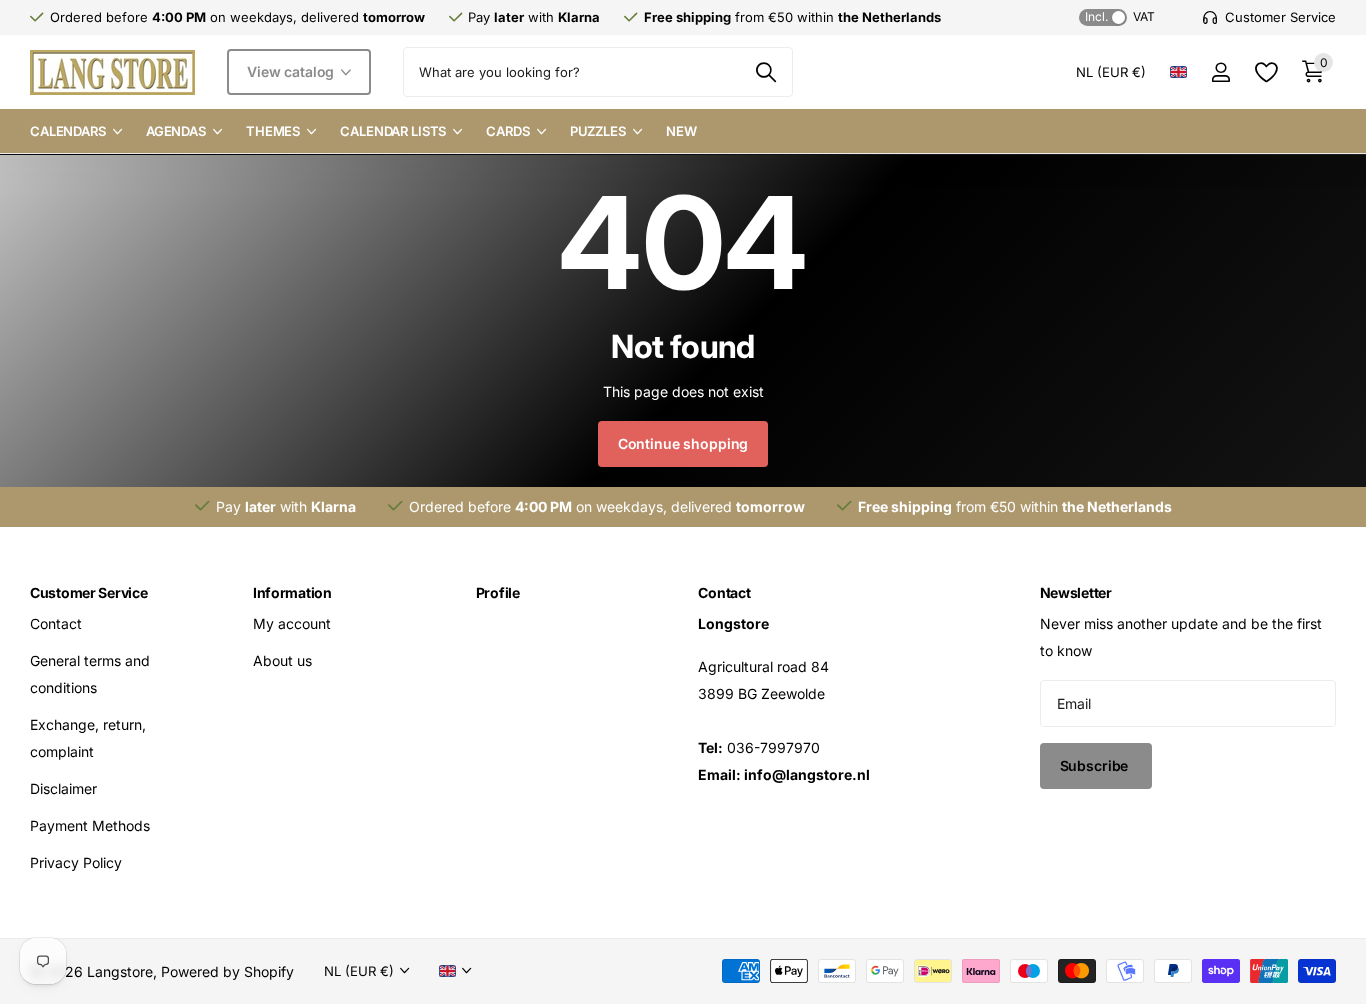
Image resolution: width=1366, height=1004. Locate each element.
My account (292, 623)
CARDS (507, 131)
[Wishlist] (1265, 72)
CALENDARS (68, 131)
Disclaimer (63, 788)
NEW (681, 131)
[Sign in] (1220, 72)
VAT (1120, 16)
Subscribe (1096, 765)
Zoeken (765, 72)
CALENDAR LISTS (393, 131)
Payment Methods (90, 825)
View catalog (292, 71)
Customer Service (89, 592)
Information (292, 592)
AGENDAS (176, 131)
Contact (56, 623)
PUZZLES (598, 131)
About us (282, 660)
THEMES (273, 131)
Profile (498, 592)
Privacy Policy (76, 862)
